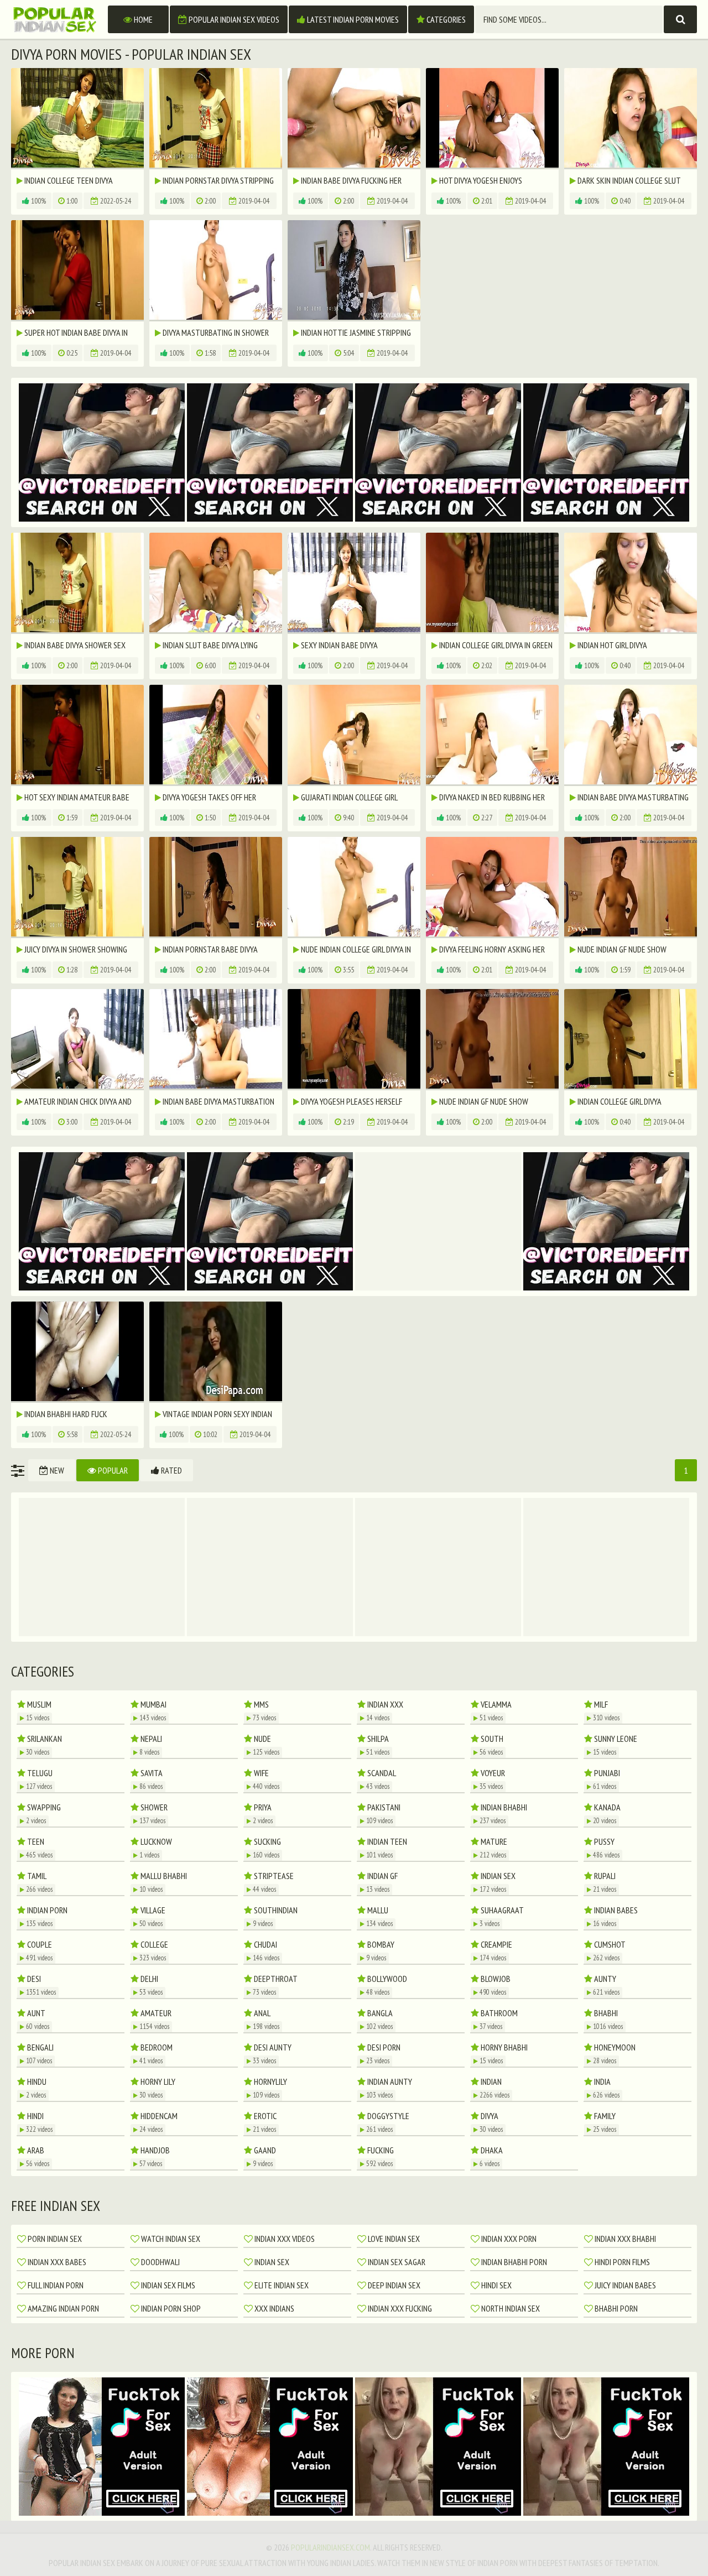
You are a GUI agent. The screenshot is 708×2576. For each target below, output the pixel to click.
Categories (445, 19)
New (56, 1470)
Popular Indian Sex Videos (233, 19)
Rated (171, 1470)
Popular (112, 1470)
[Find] (680, 19)
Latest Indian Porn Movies (352, 19)
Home (142, 19)
